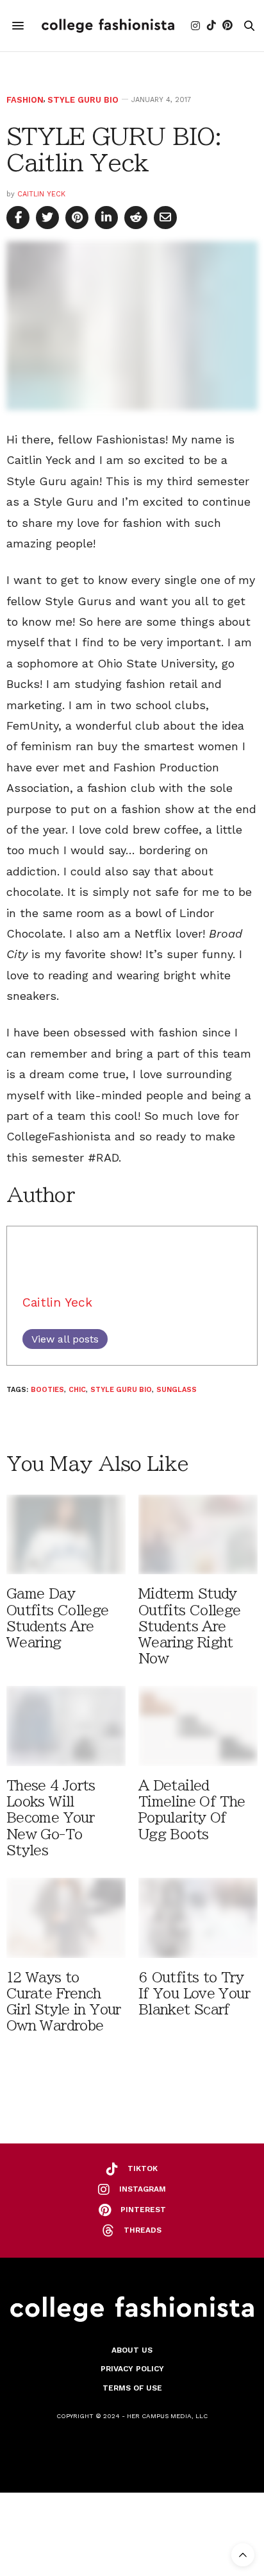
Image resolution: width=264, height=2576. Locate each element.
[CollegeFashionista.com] (108, 26)
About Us (132, 2350)
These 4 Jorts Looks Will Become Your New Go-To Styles (51, 1818)
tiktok (143, 2168)
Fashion (25, 100)
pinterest (143, 2210)
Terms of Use (132, 2388)
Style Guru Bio (83, 100)
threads (143, 2230)
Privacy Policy (132, 2369)
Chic (77, 1390)
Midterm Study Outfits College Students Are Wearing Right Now (190, 1626)
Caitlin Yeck (41, 194)
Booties (47, 1390)
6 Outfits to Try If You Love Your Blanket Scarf (194, 1994)
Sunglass (177, 1390)
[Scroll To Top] (243, 2555)
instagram (143, 2189)
